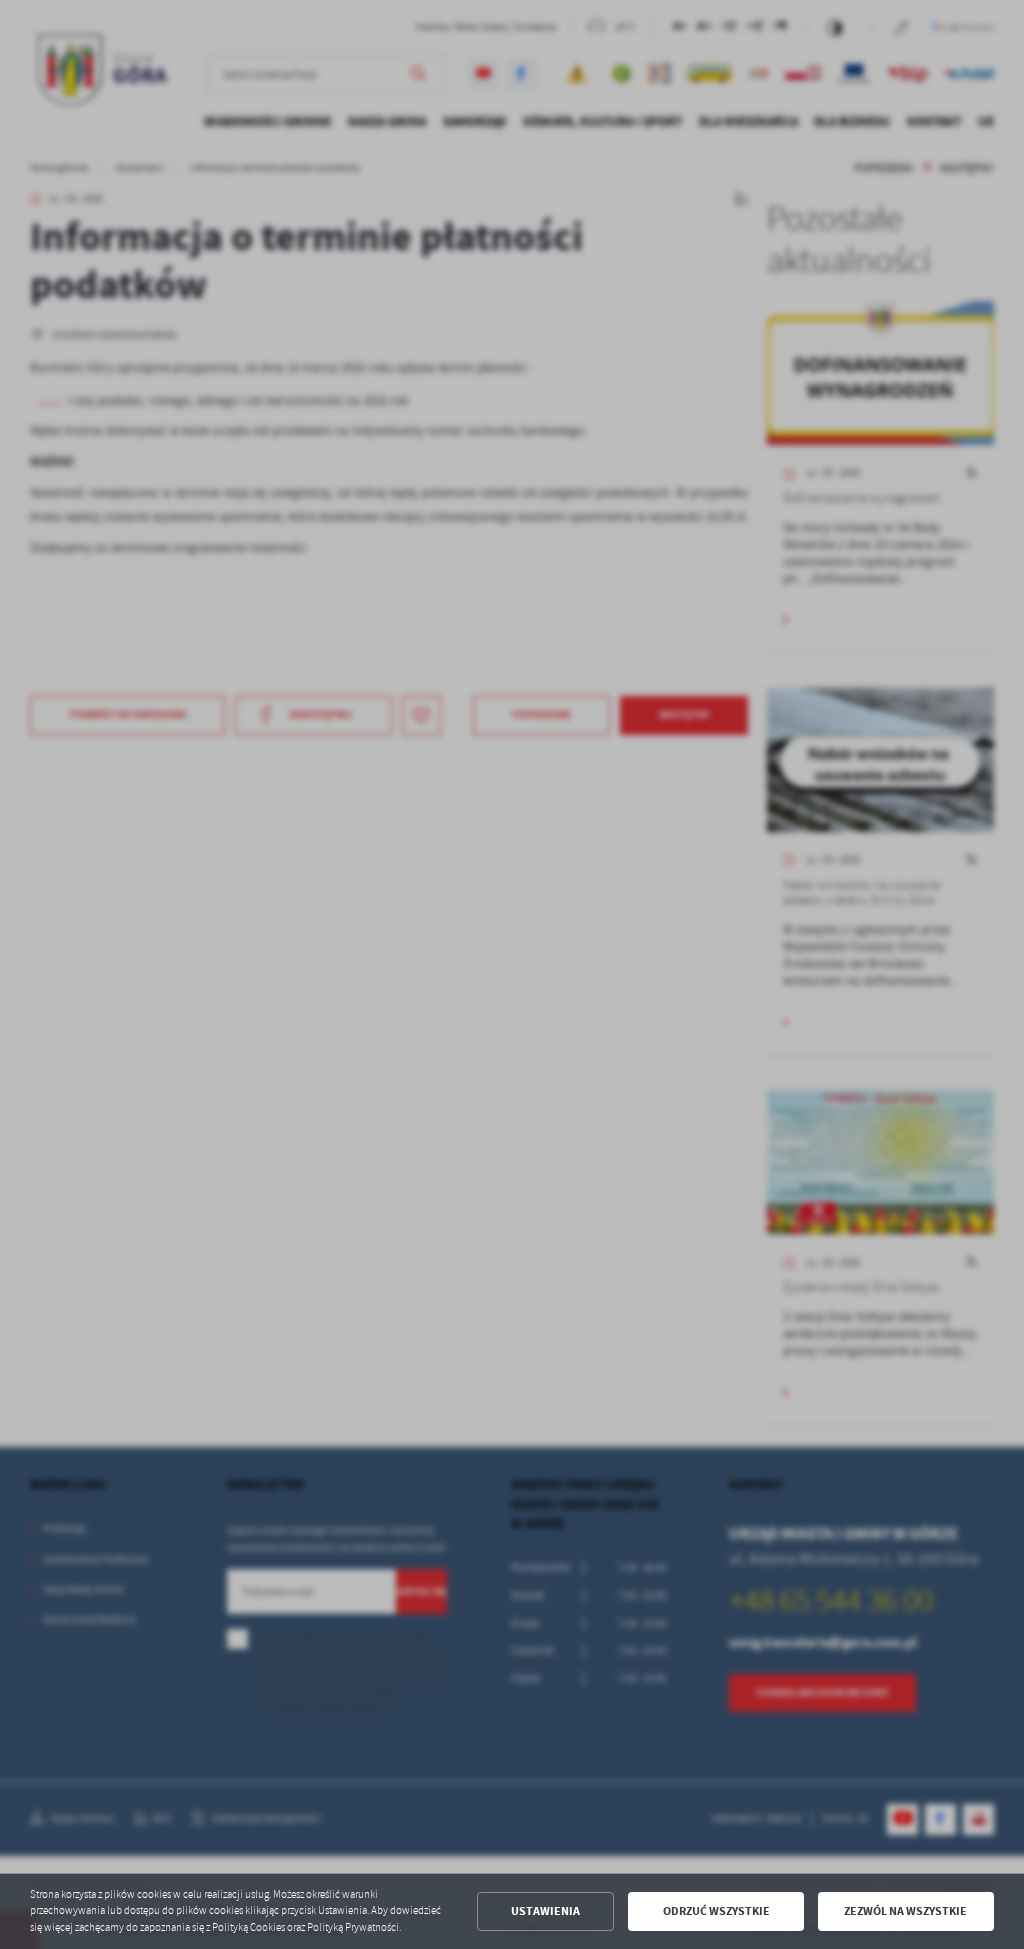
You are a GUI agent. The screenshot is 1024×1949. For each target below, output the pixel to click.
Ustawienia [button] (545, 1911)
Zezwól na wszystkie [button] (905, 1911)
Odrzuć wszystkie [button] (716, 1911)
